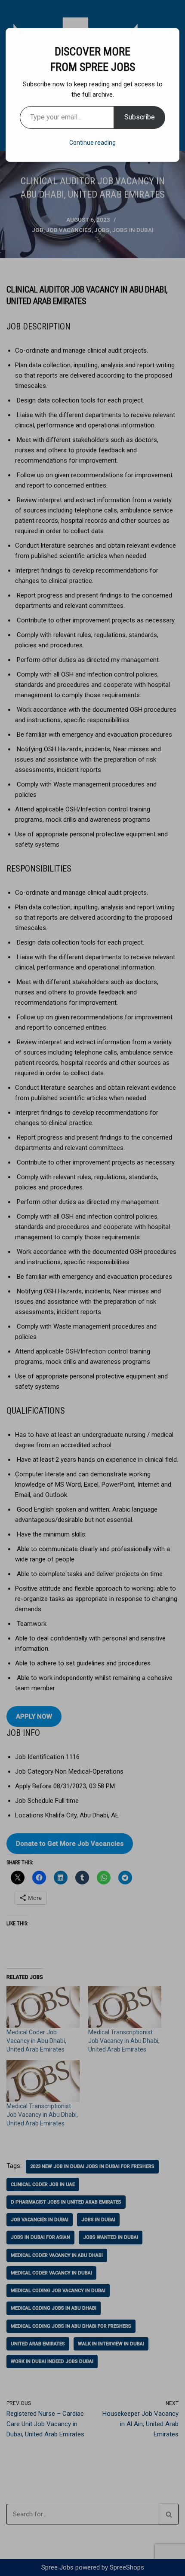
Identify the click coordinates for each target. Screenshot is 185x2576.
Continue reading (92, 143)
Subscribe (140, 117)
